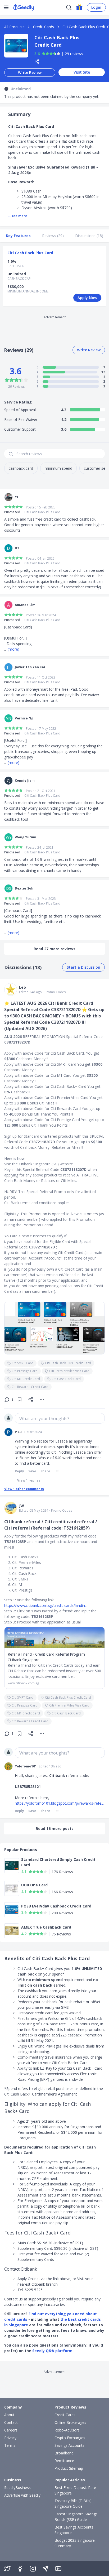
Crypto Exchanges (70, 2438)
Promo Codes (55, 992)
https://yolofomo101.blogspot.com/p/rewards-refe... (59, 1803)
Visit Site (82, 72)
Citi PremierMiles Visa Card (69, 1371)
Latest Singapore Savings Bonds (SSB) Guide (76, 2517)
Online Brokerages (70, 2422)
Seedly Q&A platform (52, 2351)
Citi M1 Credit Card (26, 1379)
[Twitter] (7, 2569)
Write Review (30, 72)
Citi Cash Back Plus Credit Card (68, 1363)
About (9, 2415)
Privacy (10, 2438)
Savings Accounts (69, 2445)
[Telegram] (46, 2569)
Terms (10, 2445)
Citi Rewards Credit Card (30, 1387)
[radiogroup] (51, 54)
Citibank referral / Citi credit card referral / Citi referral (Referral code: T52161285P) (51, 1525)
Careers (11, 2430)
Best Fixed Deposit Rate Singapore (75, 2490)
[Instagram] (33, 2569)
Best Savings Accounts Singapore (74, 2530)
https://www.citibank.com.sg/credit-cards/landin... (46, 1605)
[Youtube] (58, 2569)
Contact (11, 2422)
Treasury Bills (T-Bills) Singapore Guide (73, 2503)
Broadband (64, 2453)
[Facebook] (20, 2569)
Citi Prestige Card (25, 1371)
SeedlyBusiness (17, 2488)
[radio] (44, 54)
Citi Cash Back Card (66, 1379)
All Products (14, 27)
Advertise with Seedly (22, 2495)
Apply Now (87, 298)
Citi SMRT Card (22, 1363)
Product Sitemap (69, 2468)
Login (96, 7)
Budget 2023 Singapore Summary (75, 2543)
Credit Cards (44, 27)
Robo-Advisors (67, 2430)
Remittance (64, 2461)
